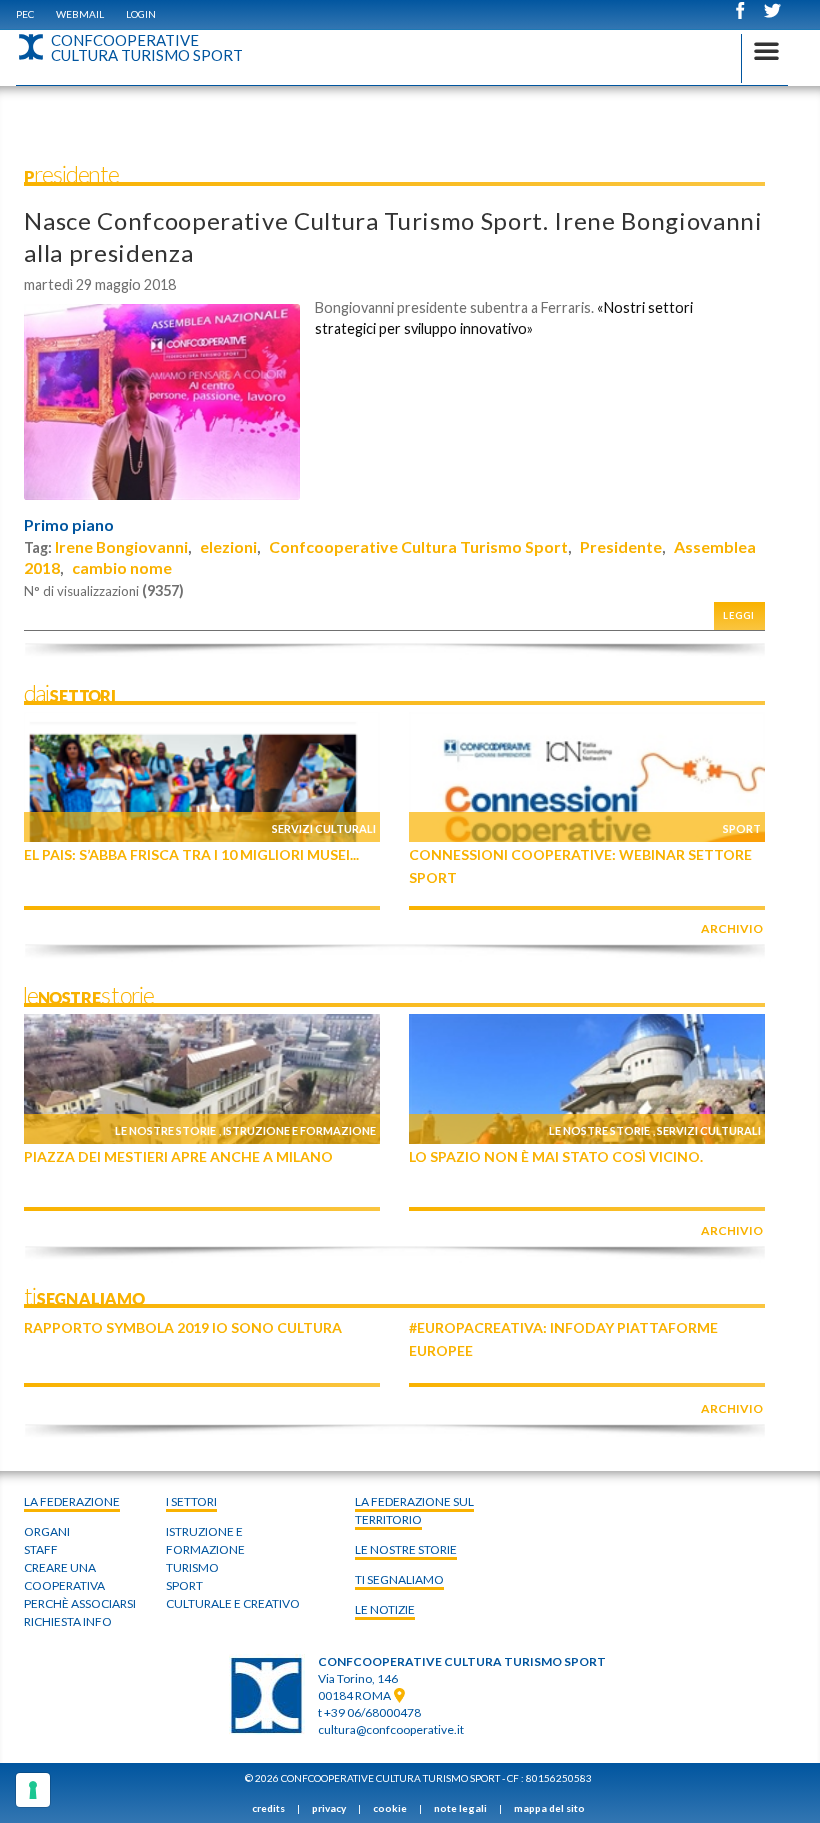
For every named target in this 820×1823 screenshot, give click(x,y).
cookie (390, 1808)
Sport (742, 828)
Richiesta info (68, 1621)
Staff (41, 1549)
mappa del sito (549, 1808)
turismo (192, 1567)
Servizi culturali (324, 828)
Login (141, 14)
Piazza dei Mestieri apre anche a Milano (178, 1156)
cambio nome (122, 567)
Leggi (739, 615)
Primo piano (69, 525)
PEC (25, 14)
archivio (732, 928)
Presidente (621, 546)
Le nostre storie (165, 1130)
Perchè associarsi (80, 1603)
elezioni (228, 546)
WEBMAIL (80, 14)
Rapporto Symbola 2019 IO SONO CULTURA (183, 1327)
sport (184, 1585)
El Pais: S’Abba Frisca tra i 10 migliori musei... (191, 854)
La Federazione (72, 1501)
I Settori (191, 1501)
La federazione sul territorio (414, 1510)
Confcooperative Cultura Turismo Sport (418, 546)
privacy (329, 1808)
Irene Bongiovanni (121, 546)
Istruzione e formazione (299, 1130)
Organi (47, 1531)
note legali (460, 1808)
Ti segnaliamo (399, 1579)
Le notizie (385, 1609)
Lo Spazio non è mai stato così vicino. (556, 1156)
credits (268, 1808)
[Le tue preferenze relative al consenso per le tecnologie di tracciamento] (33, 1790)
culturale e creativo (233, 1603)
